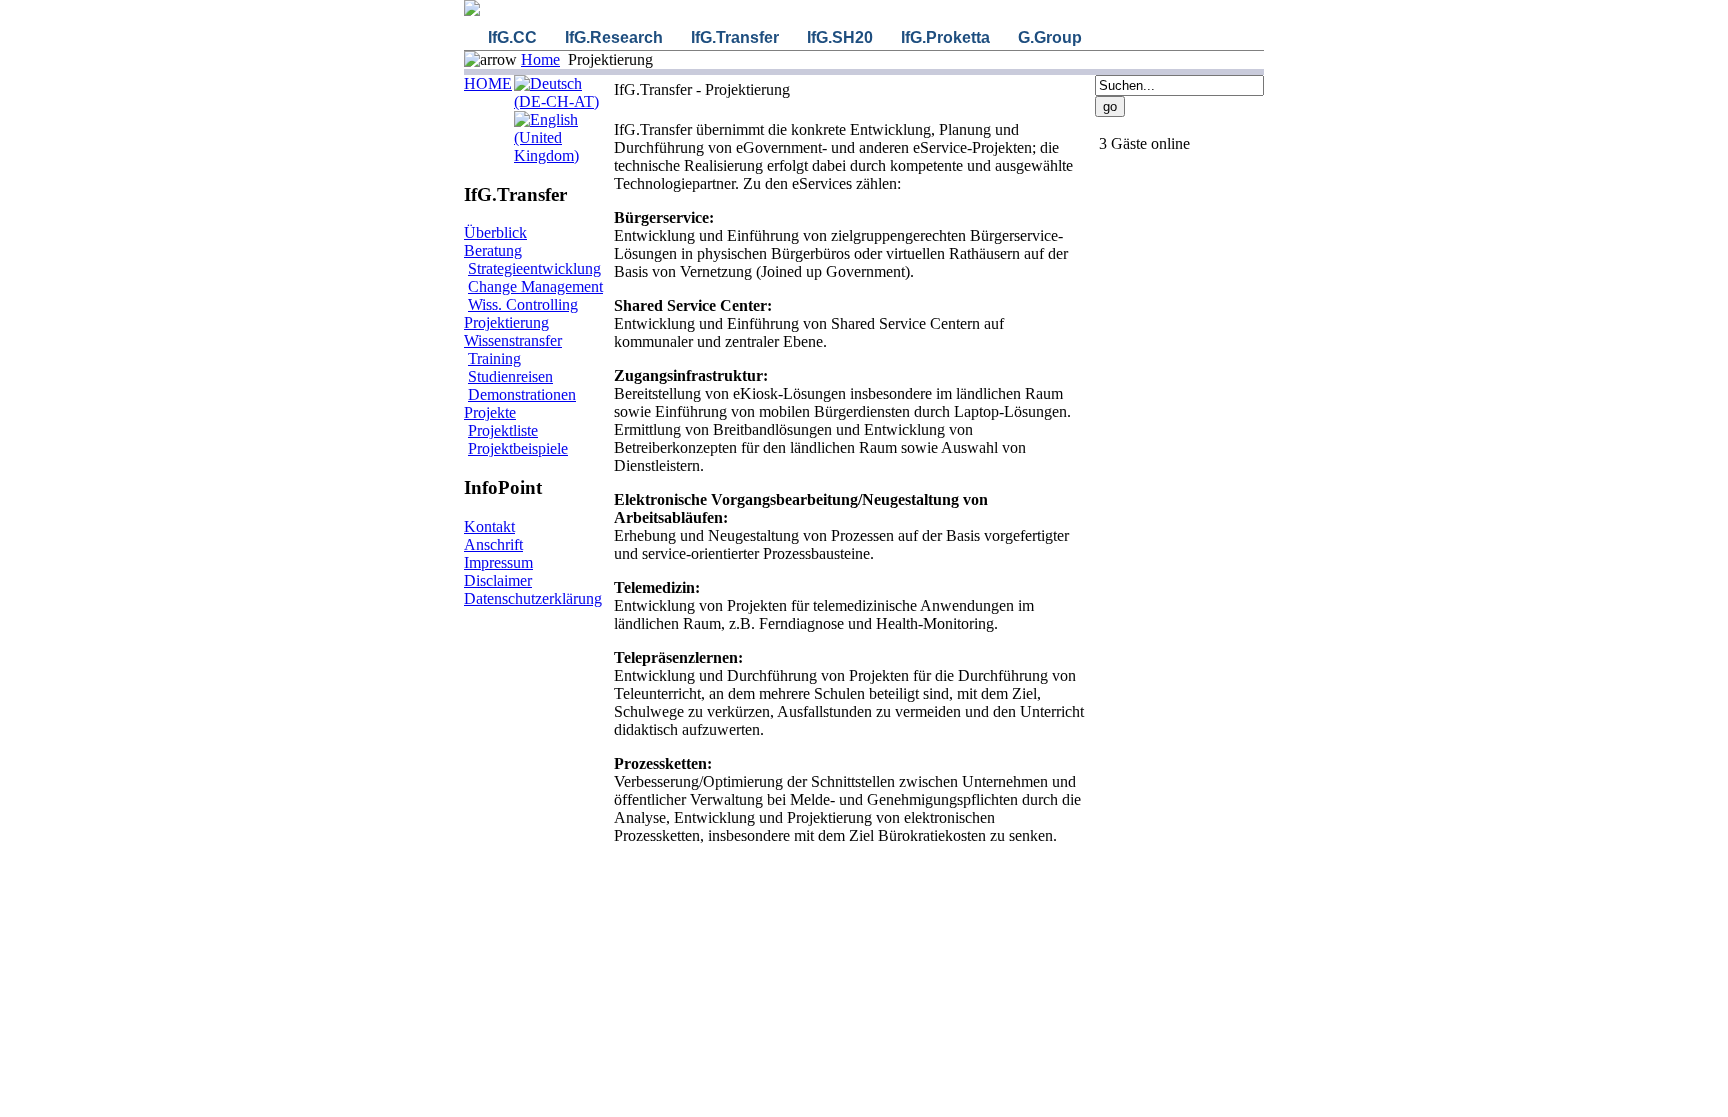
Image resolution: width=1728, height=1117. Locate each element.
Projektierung (506, 322)
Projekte (490, 412)
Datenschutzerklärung (533, 598)
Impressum (498, 562)
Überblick (495, 232)
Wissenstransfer (513, 340)
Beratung (493, 250)
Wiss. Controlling (523, 304)
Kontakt (489, 526)
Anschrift (493, 544)
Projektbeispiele (518, 448)
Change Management (535, 286)
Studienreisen (510, 376)
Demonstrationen (522, 394)
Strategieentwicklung (534, 268)
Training (494, 358)
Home (540, 59)
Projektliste (503, 430)
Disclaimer (498, 580)
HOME (488, 83)
